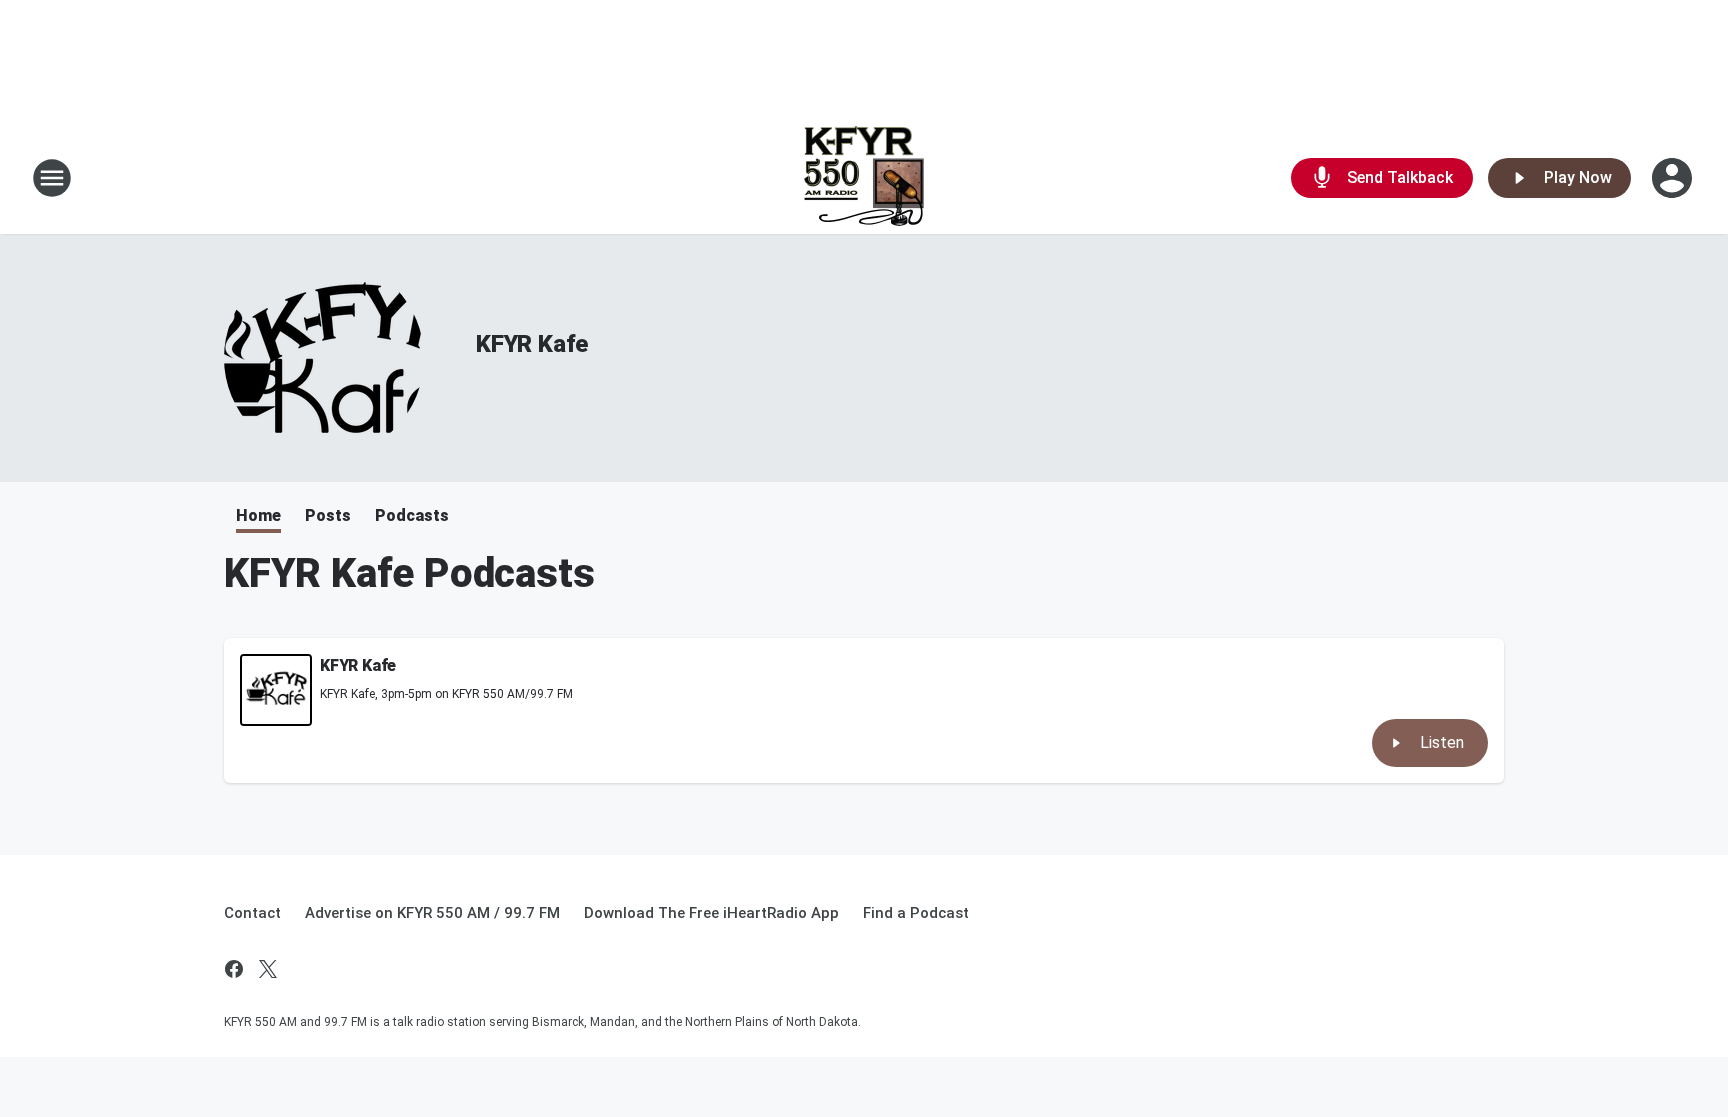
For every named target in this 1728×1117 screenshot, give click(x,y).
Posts (328, 515)
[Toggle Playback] (276, 690)
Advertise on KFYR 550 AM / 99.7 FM (432, 913)
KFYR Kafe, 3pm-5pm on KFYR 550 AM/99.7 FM (446, 694)
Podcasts (412, 515)
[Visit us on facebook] (234, 969)
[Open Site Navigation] (52, 178)
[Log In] (1674, 178)
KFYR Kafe (532, 344)
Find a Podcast (916, 913)
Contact (252, 913)
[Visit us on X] (268, 969)
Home (258, 515)
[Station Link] (864, 178)
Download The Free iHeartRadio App (711, 913)
